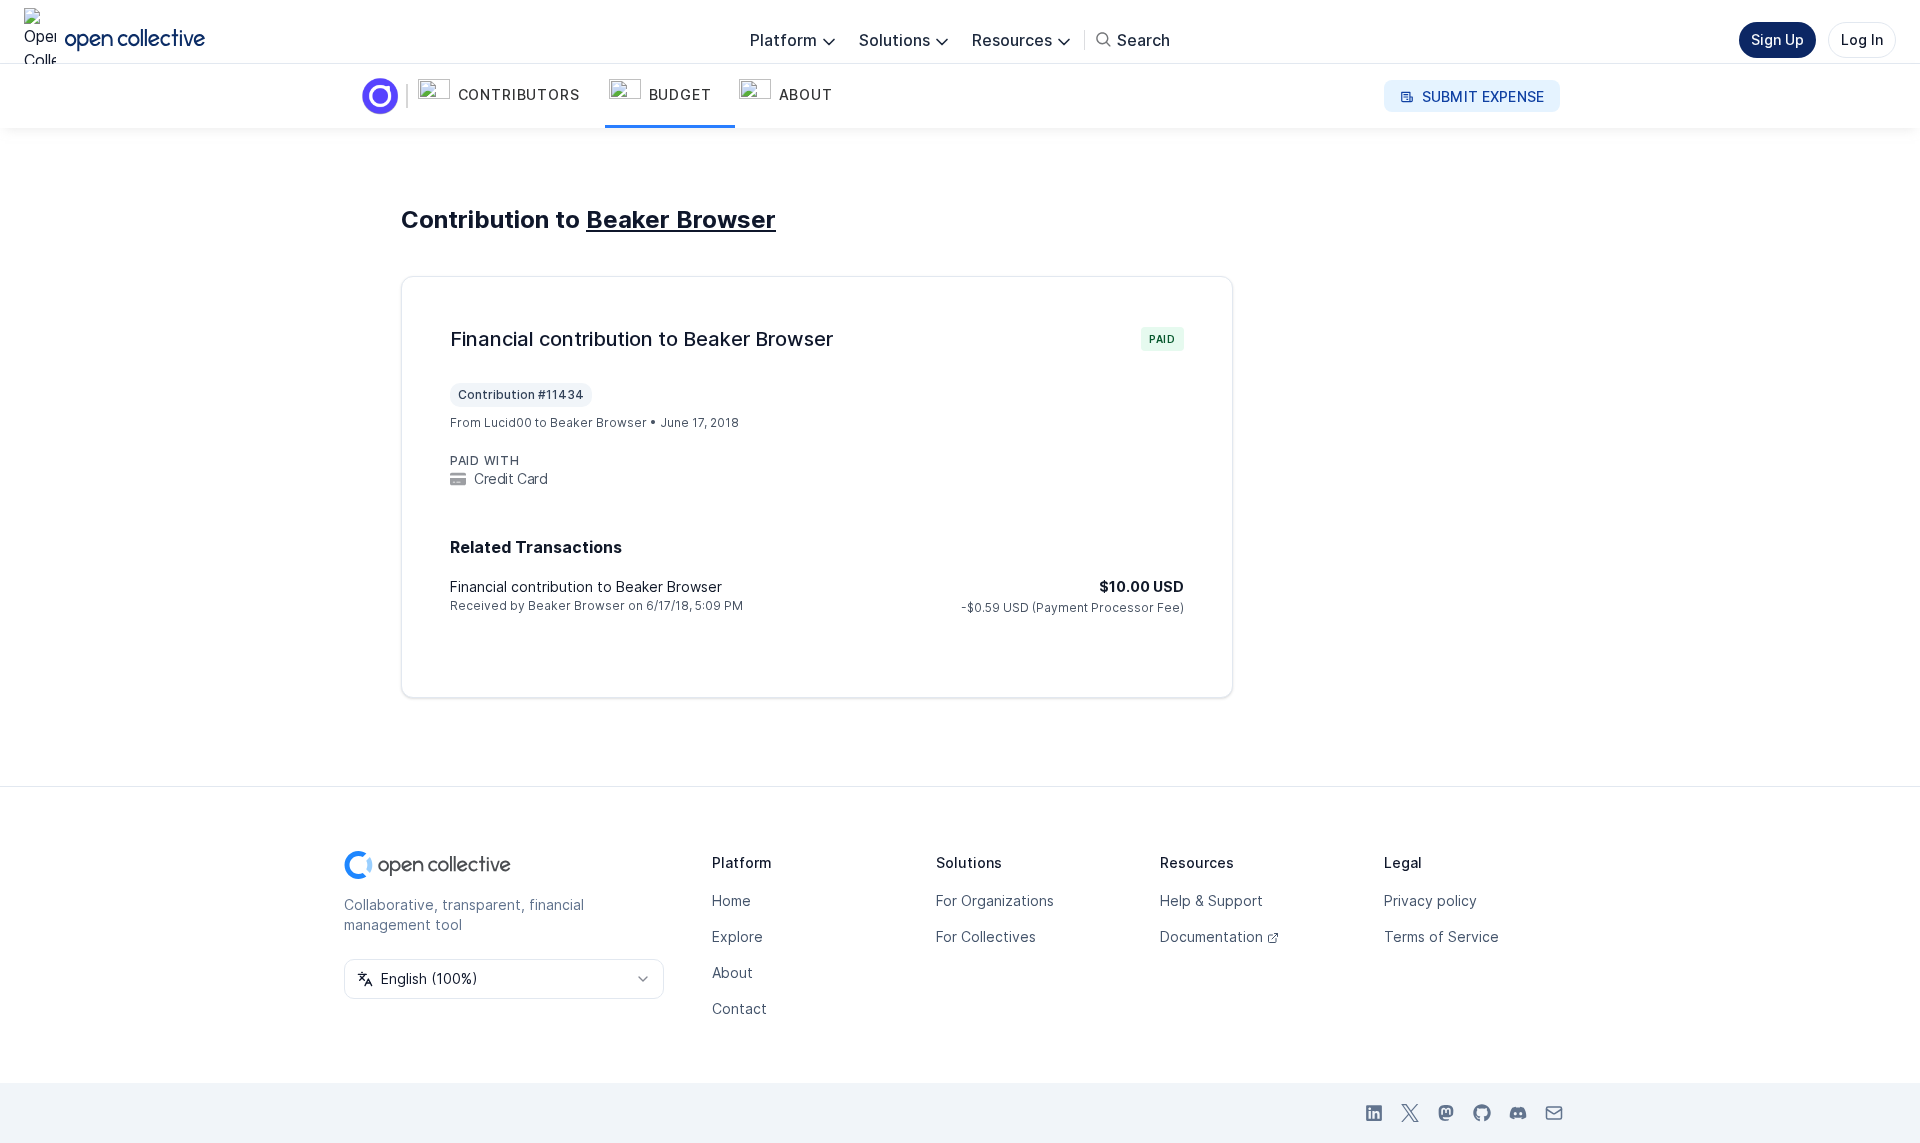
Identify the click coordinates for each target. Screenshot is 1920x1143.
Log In (1862, 39)
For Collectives (986, 936)
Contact (739, 1008)
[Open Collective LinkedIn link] (1374, 1113)
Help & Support (1211, 900)
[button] (509, 96)
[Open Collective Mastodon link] (1446, 1113)
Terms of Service (1441, 936)
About (732, 972)
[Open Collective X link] (1410, 1113)
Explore (737, 936)
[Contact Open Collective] (1554, 1113)
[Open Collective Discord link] (1518, 1113)
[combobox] (504, 979)
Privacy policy (1430, 900)
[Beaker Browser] (384, 96)
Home (731, 900)
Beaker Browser (681, 219)
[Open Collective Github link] (1482, 1113)
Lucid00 (508, 422)
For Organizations (995, 900)
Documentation (1211, 936)
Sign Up (1777, 39)
